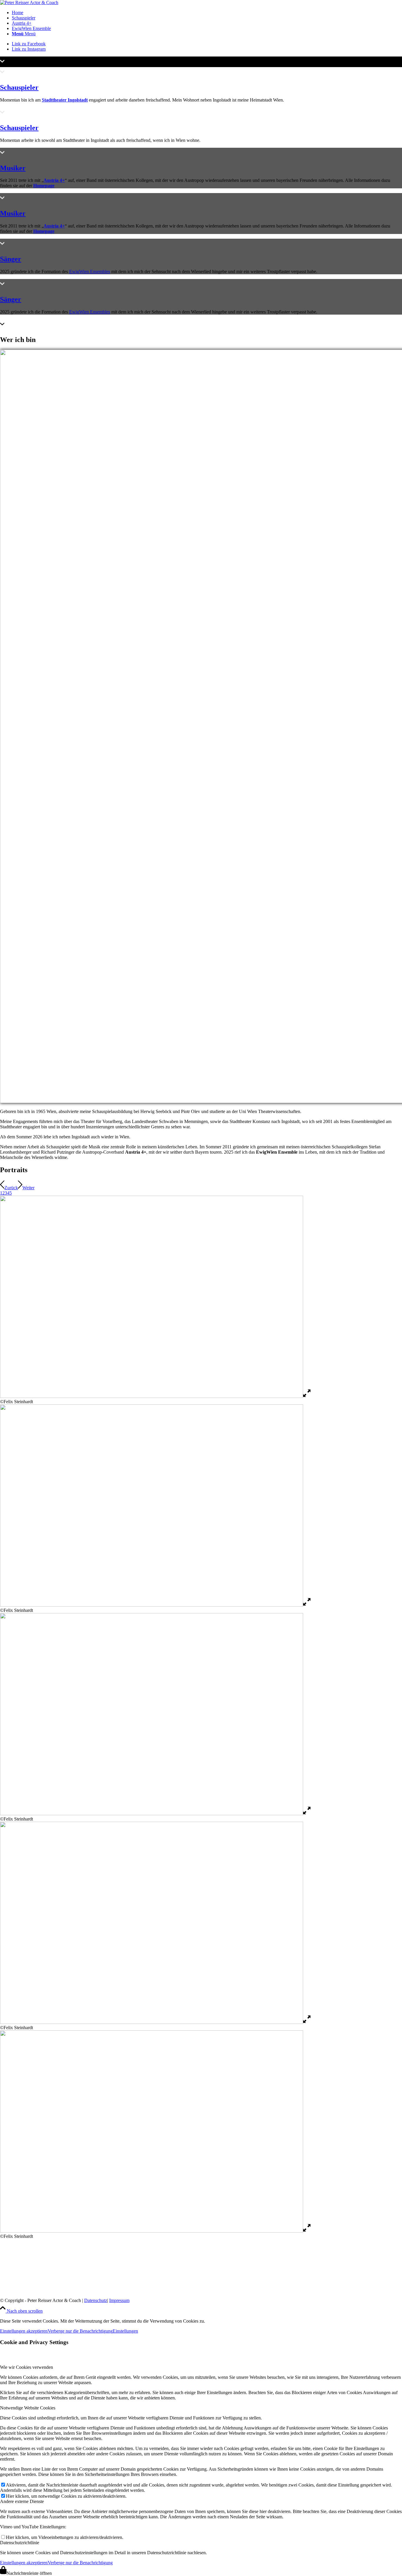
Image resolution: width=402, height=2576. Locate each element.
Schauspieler (19, 87)
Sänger (11, 259)
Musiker (13, 168)
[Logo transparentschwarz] (29, 3)
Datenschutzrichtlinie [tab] (20, 2543)
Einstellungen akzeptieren (24, 2331)
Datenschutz (96, 2300)
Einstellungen (125, 2331)
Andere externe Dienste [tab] (22, 2501)
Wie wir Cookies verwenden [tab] (26, 2367)
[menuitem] (207, 13)
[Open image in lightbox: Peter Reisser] (307, 1396)
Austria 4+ (54, 180)
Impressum (119, 2300)
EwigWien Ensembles (90, 271)
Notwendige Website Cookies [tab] (28, 2408)
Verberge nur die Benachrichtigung (80, 2331)
